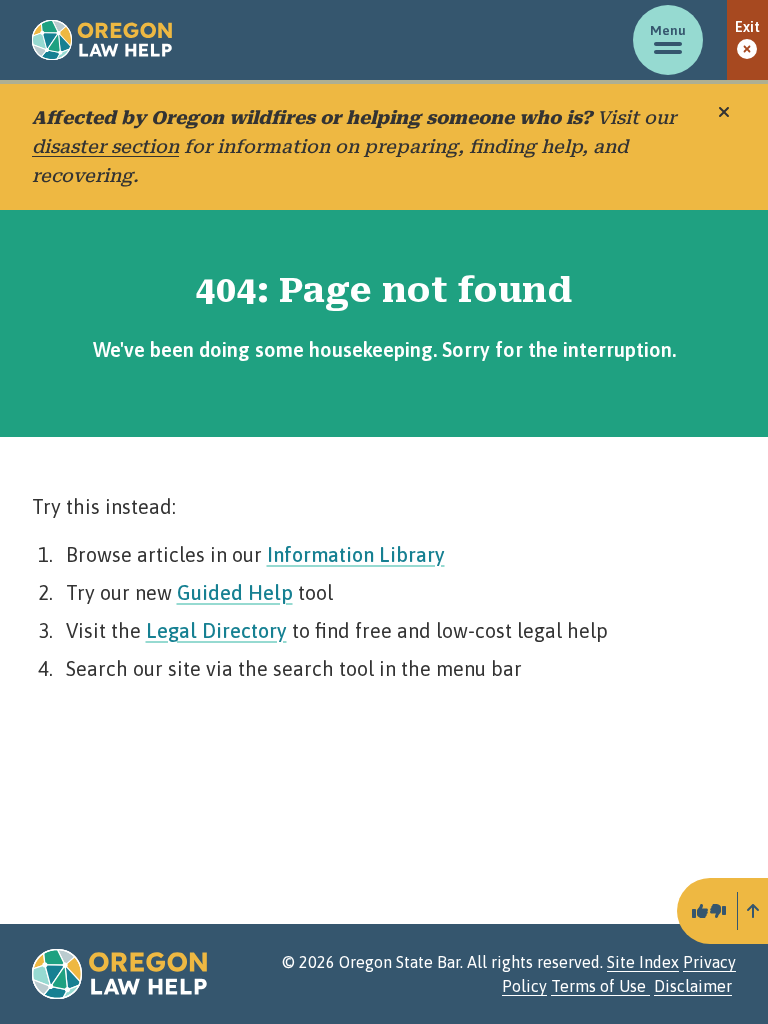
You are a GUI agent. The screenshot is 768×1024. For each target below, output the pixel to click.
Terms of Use (600, 986)
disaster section (105, 146)
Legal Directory (216, 630)
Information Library (356, 554)
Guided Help (235, 592)
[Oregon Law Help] (102, 40)
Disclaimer (693, 986)
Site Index (643, 962)
